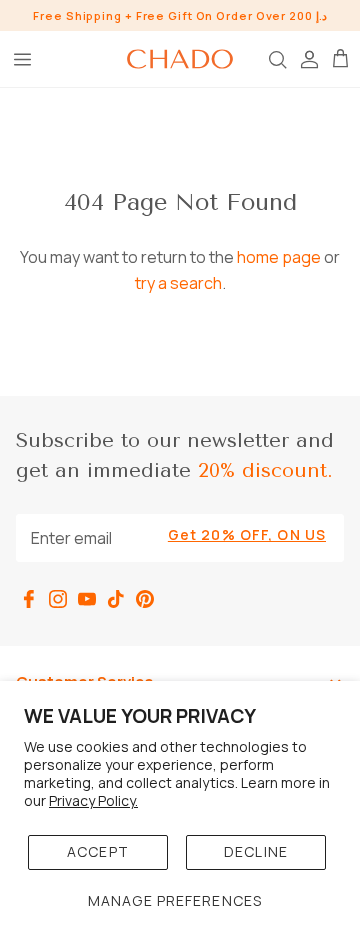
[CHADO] (180, 59)
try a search (178, 283)
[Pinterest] (145, 599)
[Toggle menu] (22, 59)
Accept (98, 851)
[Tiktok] (116, 599)
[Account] (308, 59)
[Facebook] (29, 599)
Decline (256, 851)
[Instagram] (58, 599)
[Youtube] (87, 599)
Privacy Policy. (93, 800)
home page (279, 257)
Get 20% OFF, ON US (247, 534)
